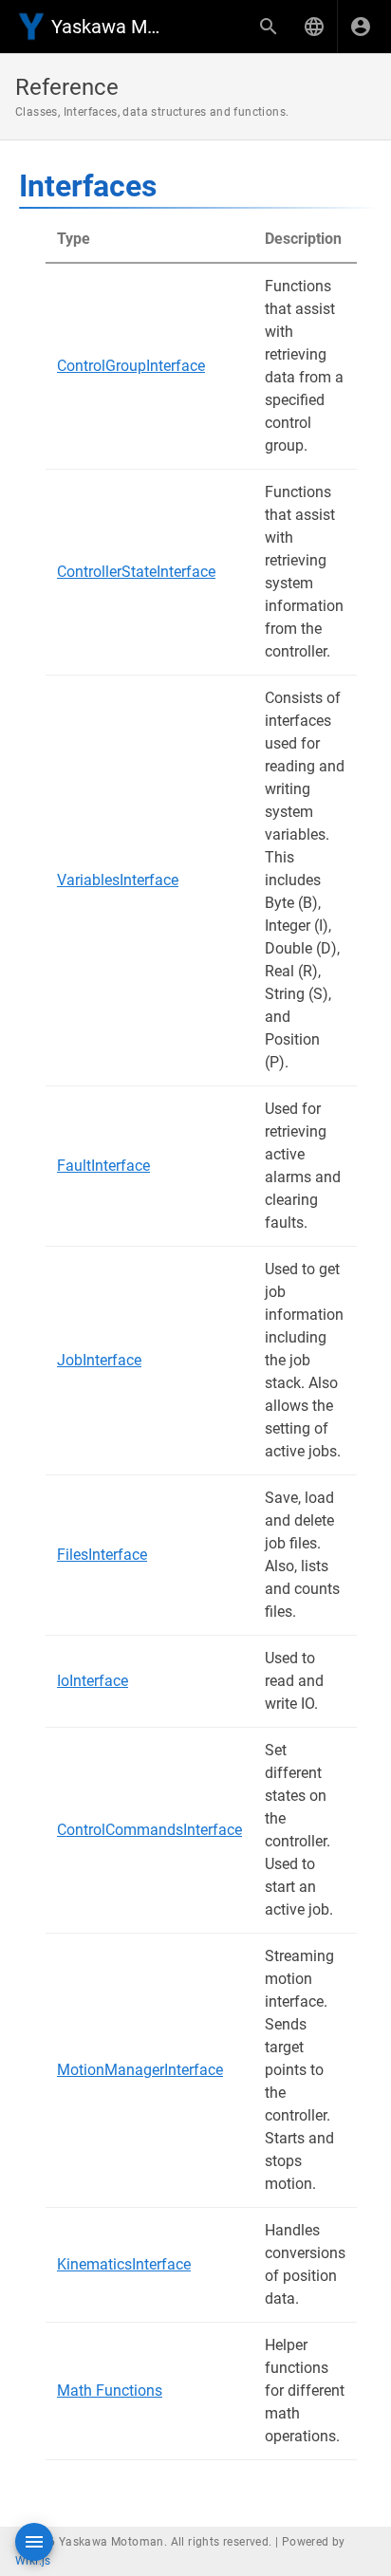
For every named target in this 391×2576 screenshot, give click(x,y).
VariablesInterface (118, 880)
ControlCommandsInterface (149, 1830)
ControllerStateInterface (136, 572)
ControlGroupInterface (131, 366)
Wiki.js (33, 2561)
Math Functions (110, 2391)
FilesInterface (102, 1555)
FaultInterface (103, 1166)
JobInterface (99, 1360)
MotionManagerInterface (140, 2070)
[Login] (361, 27)
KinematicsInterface (124, 2264)
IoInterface (93, 1681)
